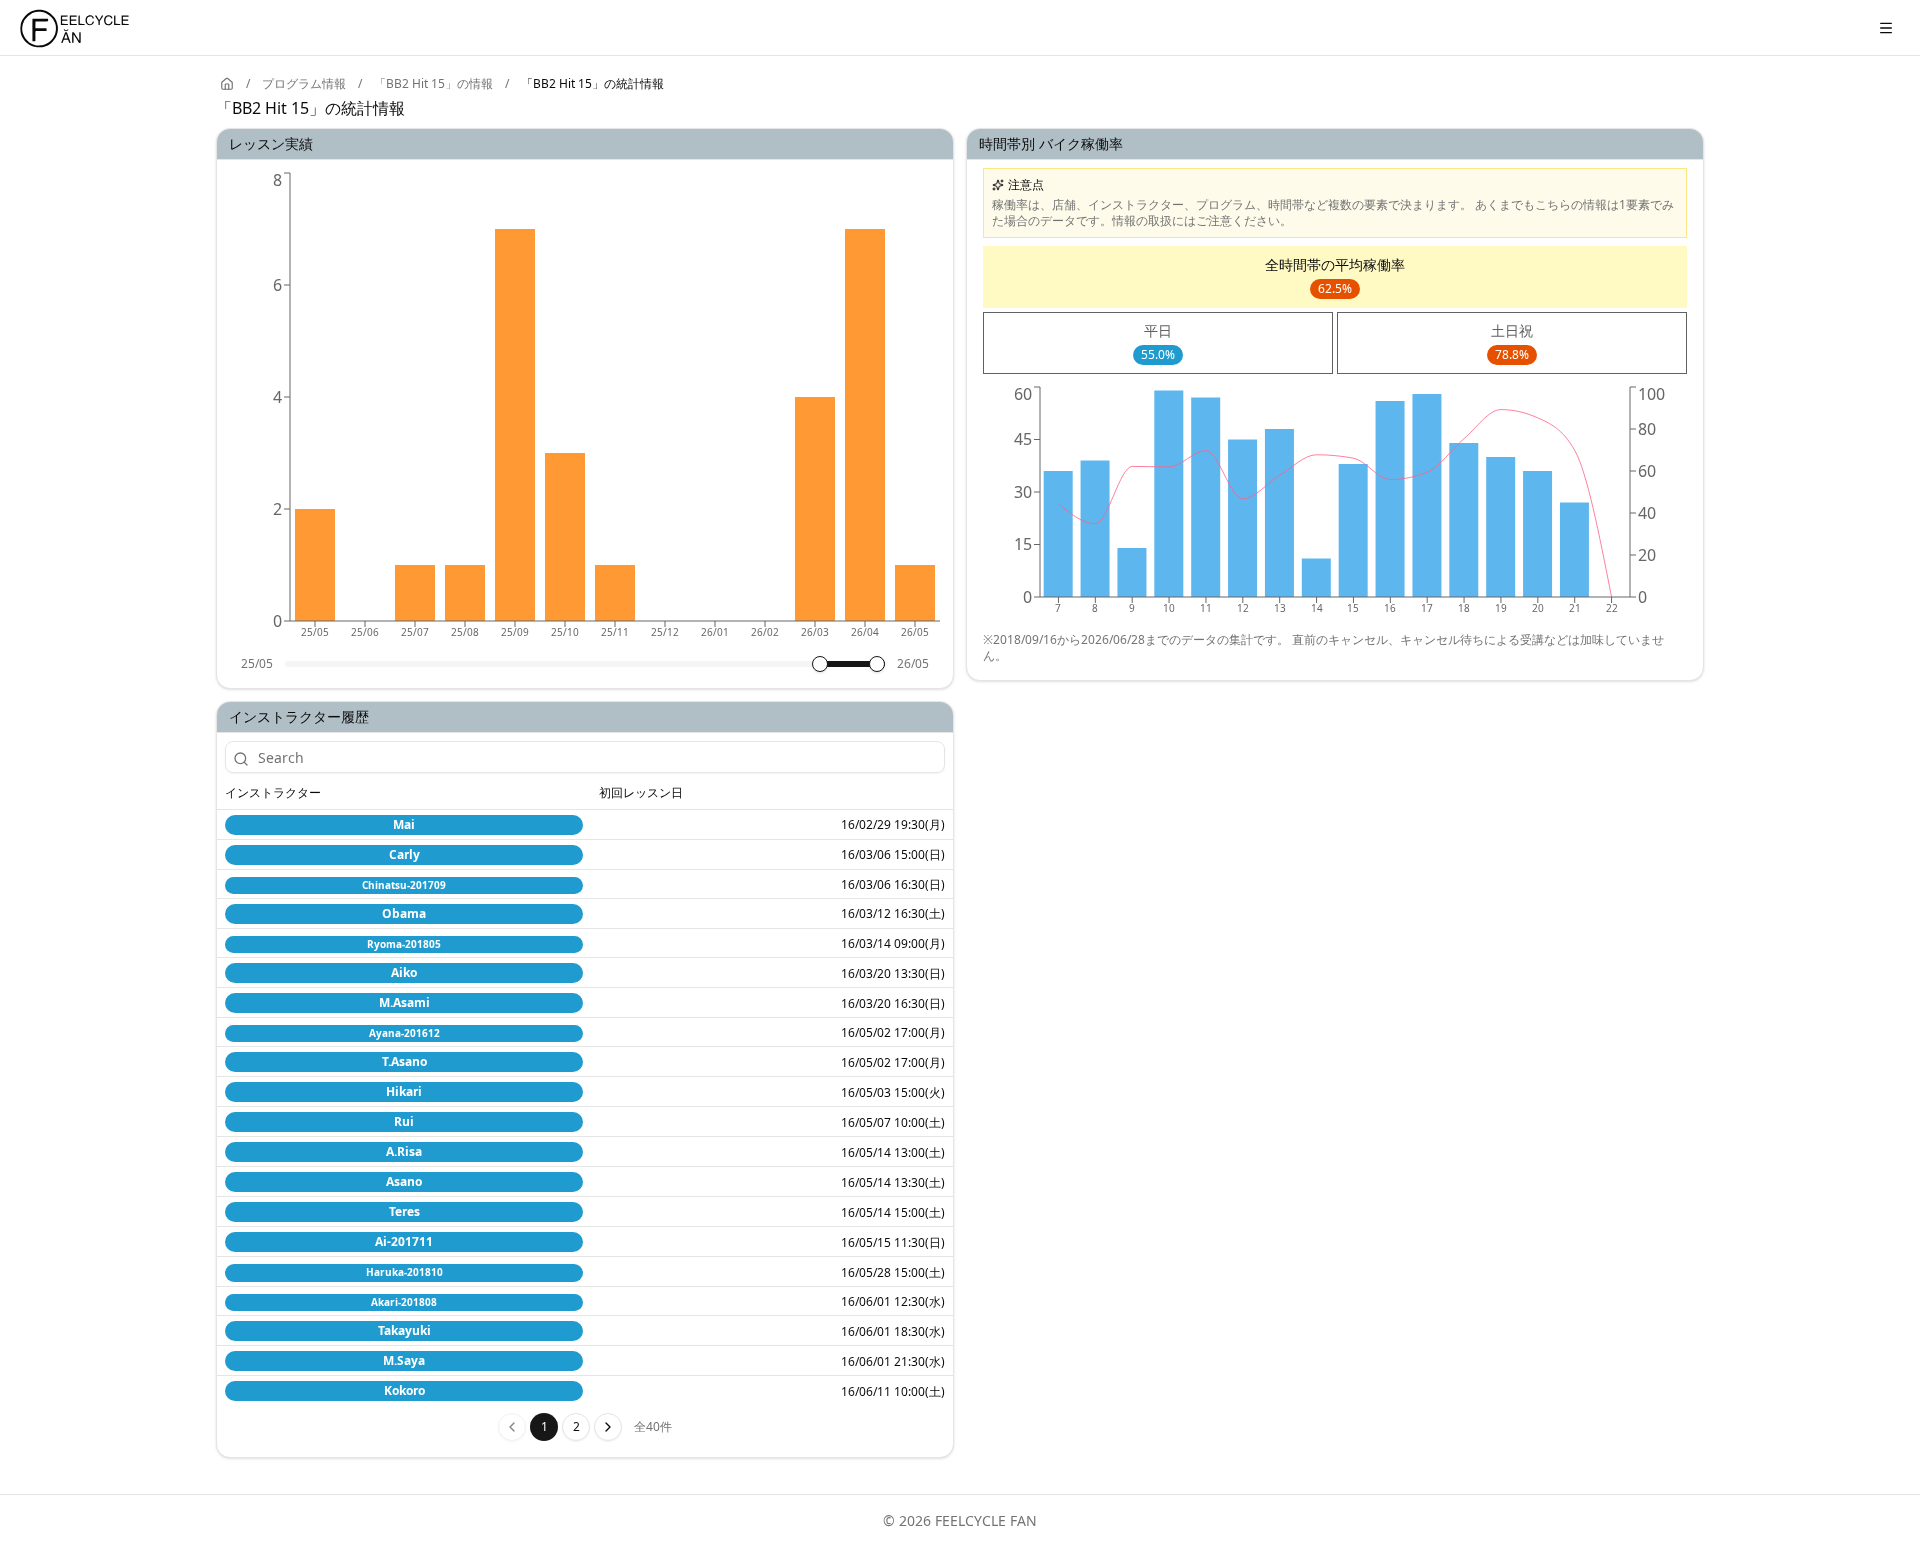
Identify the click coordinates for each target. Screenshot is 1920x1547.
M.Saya (404, 1360)
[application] (585, 412)
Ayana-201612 (404, 1033)
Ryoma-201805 (404, 944)
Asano (404, 1181)
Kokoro (404, 1390)
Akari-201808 (404, 1302)
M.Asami (404, 1002)
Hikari (404, 1091)
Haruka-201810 (404, 1272)
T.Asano (404, 1061)
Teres (404, 1211)
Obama (404, 913)
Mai (404, 824)
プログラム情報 (304, 84)
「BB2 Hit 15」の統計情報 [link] (592, 84)
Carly (404, 854)
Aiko (404, 972)
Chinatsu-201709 (404, 885)
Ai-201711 (404, 1241)
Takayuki (404, 1330)
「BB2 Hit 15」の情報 (433, 84)
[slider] (820, 664)
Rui (404, 1121)
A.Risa (404, 1151)
